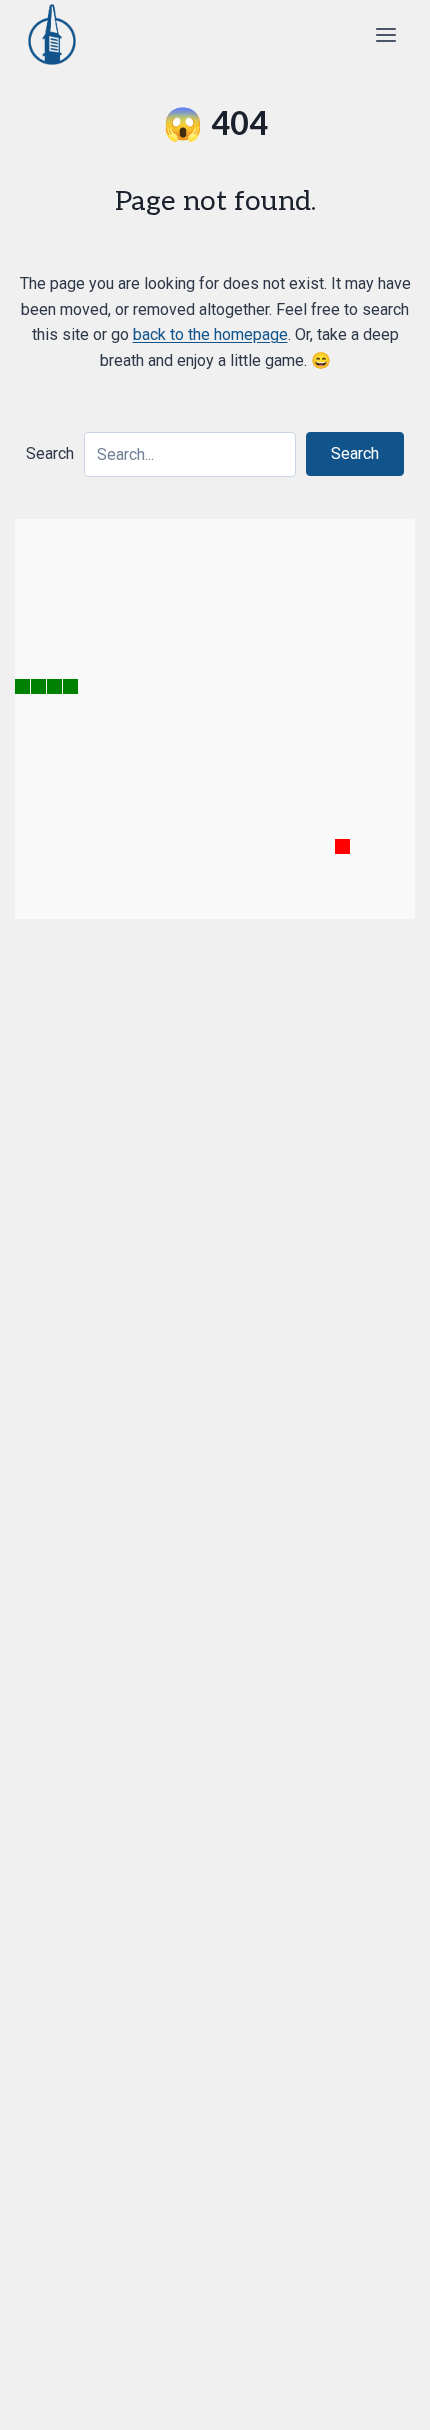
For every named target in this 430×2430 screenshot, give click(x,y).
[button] (355, 454)
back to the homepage (210, 334)
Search (50, 453)
